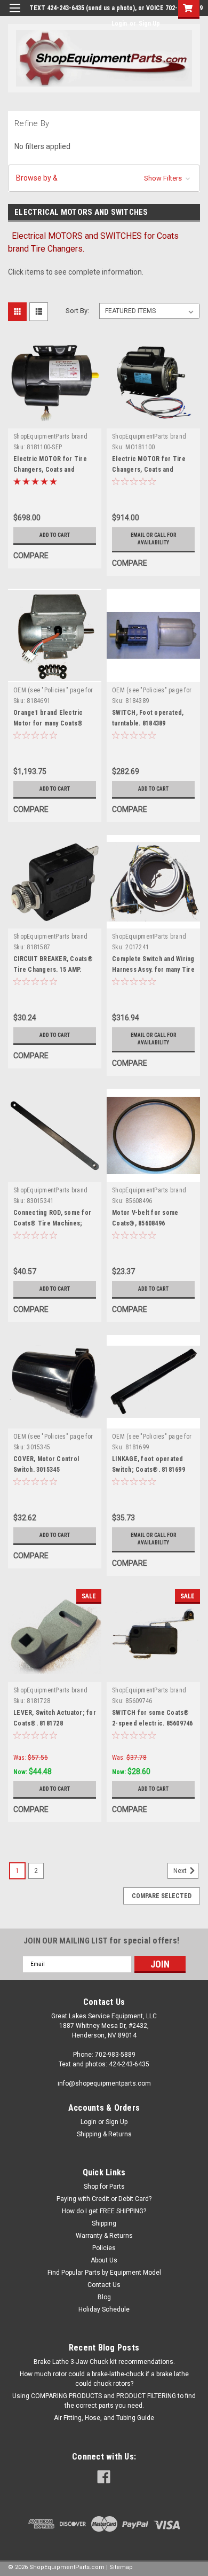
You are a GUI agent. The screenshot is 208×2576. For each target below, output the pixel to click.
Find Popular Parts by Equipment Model (104, 2273)
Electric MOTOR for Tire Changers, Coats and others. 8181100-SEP (50, 470)
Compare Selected (162, 1896)
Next (181, 1871)
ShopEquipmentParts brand (50, 436)
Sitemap (121, 2567)
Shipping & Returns (104, 2134)
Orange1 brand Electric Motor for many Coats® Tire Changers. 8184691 (48, 723)
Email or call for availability (154, 539)
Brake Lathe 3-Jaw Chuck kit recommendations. (104, 2362)
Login (119, 24)
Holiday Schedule (104, 2309)
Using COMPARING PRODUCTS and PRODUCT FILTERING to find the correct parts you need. (104, 2401)
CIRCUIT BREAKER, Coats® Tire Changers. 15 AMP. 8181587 (53, 970)
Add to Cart (55, 535)
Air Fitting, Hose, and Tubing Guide (104, 2418)
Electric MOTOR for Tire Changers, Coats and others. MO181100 (149, 470)
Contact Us (104, 2285)
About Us (104, 2260)
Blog (104, 2297)
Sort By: (77, 311)
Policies (104, 2248)
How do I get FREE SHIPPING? (104, 2211)
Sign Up (149, 24)
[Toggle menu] (15, 15)
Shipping (104, 2223)
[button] (104, 178)
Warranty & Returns (104, 2236)
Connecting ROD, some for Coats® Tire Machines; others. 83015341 (52, 1223)
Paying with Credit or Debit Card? (104, 2199)
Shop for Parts (104, 2187)
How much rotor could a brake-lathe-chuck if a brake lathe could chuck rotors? (104, 2379)
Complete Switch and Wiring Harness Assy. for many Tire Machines (153, 970)
